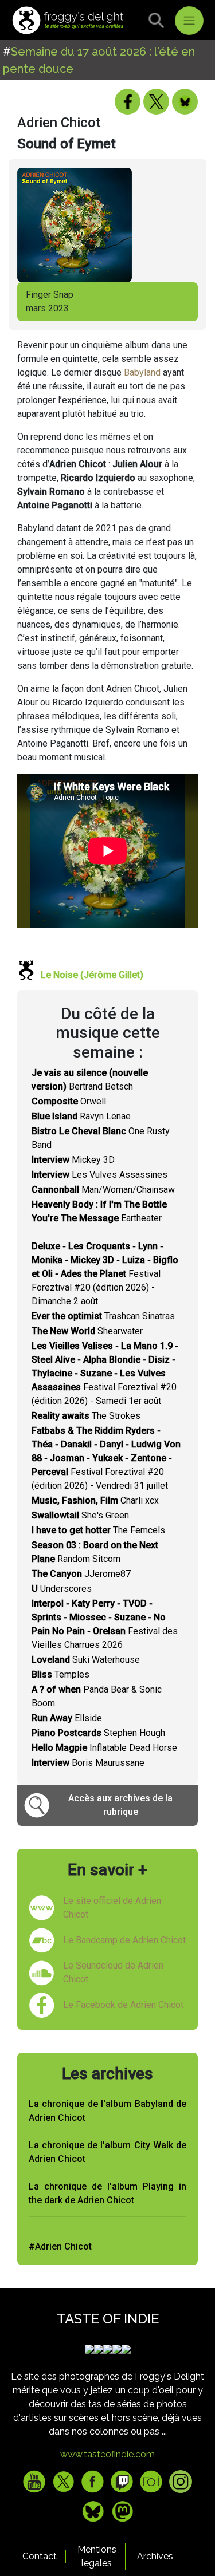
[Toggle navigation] (189, 21)
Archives (155, 2556)
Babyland (142, 372)
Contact (40, 2556)
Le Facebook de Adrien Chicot (123, 2005)
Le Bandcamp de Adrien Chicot (124, 1940)
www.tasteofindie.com (107, 2454)
